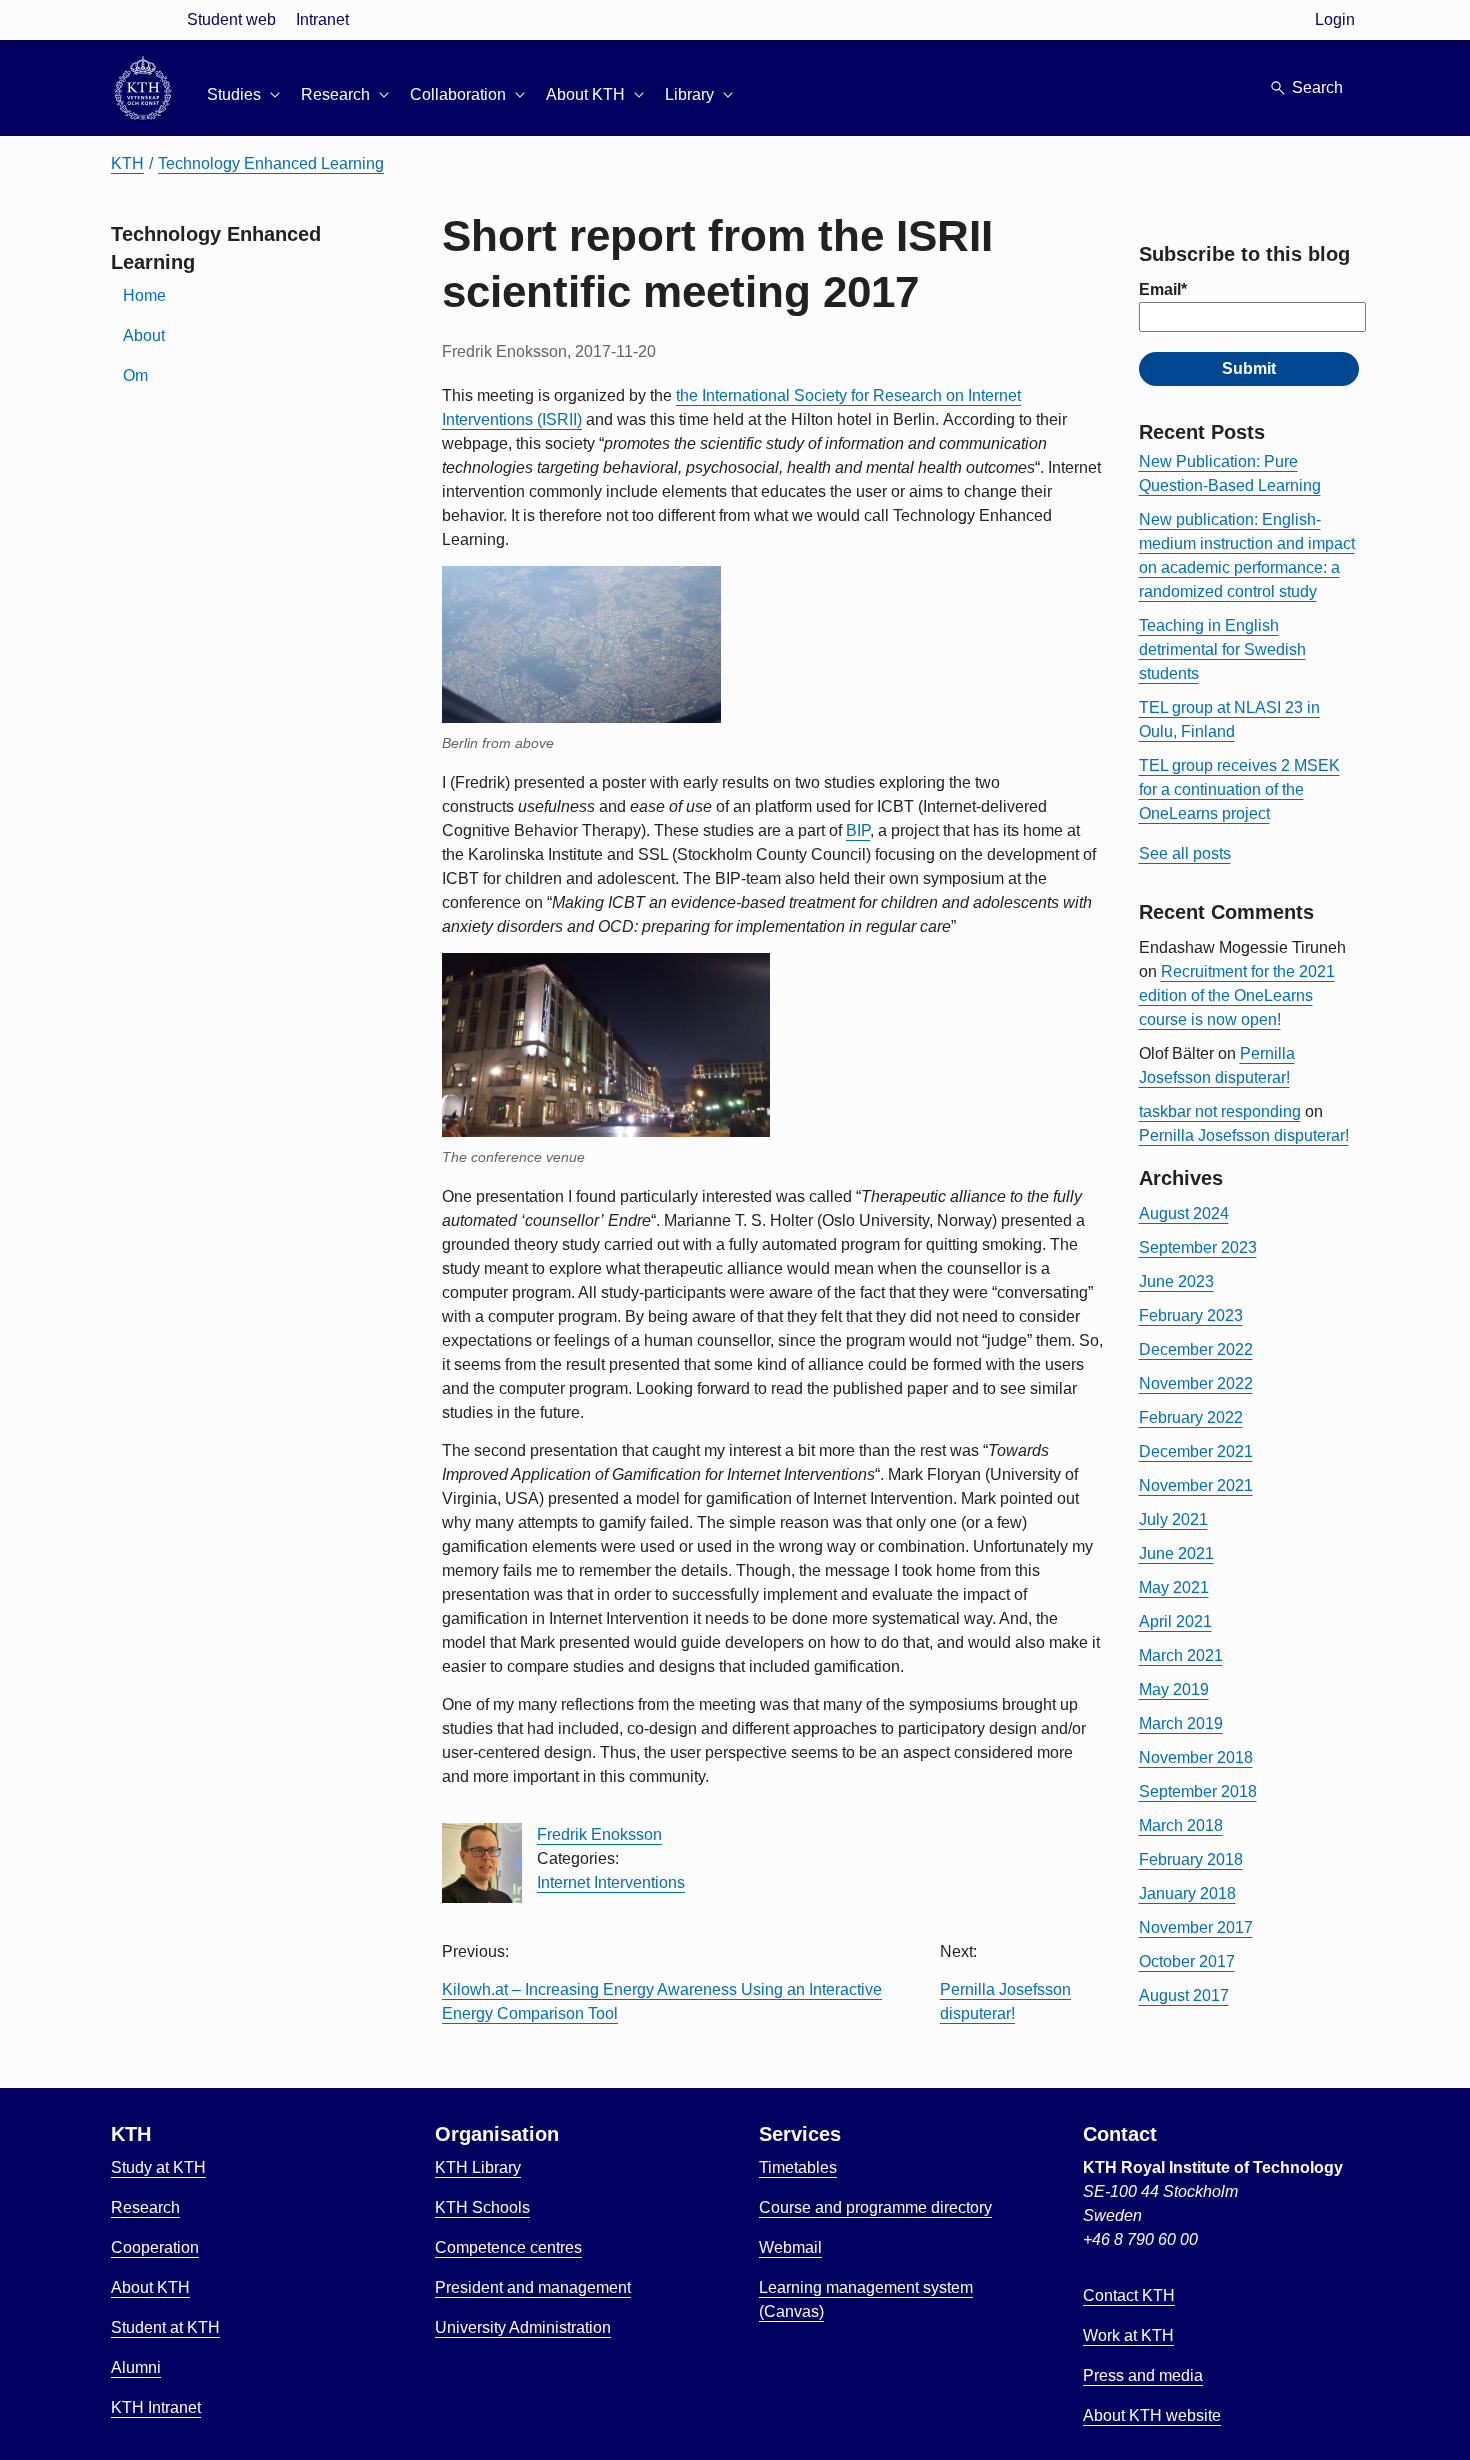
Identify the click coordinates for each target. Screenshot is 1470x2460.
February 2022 (1191, 1417)
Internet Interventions (611, 1882)
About (144, 335)
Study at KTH (158, 2167)
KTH (127, 163)
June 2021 (1176, 1553)
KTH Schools (482, 2207)
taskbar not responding (1220, 1111)
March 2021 (1181, 1655)
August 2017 (1184, 1995)
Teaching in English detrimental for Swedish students (1222, 649)
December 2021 (1196, 1451)
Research (145, 2207)
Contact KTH (1129, 2295)
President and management (533, 2287)
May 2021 (1174, 1587)
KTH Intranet (156, 2407)
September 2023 (1198, 1247)
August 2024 (1184, 1213)
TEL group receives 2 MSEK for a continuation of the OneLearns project (1239, 789)
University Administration (523, 2327)
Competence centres (508, 2247)
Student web (231, 19)
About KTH (150, 2287)
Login (1335, 19)
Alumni (136, 2367)
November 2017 (1196, 1927)
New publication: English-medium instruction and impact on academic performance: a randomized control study (1247, 555)
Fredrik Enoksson (599, 1834)
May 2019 (1174, 1689)
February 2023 (1191, 1315)
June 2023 (1176, 1281)
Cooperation (155, 2247)
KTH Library (478, 2167)
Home (144, 295)
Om (135, 375)
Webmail (790, 2247)
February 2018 (1191, 1859)
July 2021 (1173, 1519)
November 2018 (1196, 1757)
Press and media (1143, 2375)
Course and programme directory (875, 2207)
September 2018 (1198, 1791)
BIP (858, 830)
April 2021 (1175, 1621)
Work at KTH (1128, 2335)
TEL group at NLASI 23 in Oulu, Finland (1229, 719)
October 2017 (1187, 1961)
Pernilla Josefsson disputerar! (1244, 1135)
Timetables (798, 2167)
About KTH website (1152, 2415)
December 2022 (1196, 1349)
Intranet (322, 19)
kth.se (143, 19)
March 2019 (1181, 1723)
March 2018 (1181, 1825)
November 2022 (1196, 1383)
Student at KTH (165, 2327)
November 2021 (1196, 1485)
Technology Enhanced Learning (271, 163)
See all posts (1185, 853)
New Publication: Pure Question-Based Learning (1230, 473)
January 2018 (1187, 1893)
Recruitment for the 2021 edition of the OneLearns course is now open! (1237, 995)
